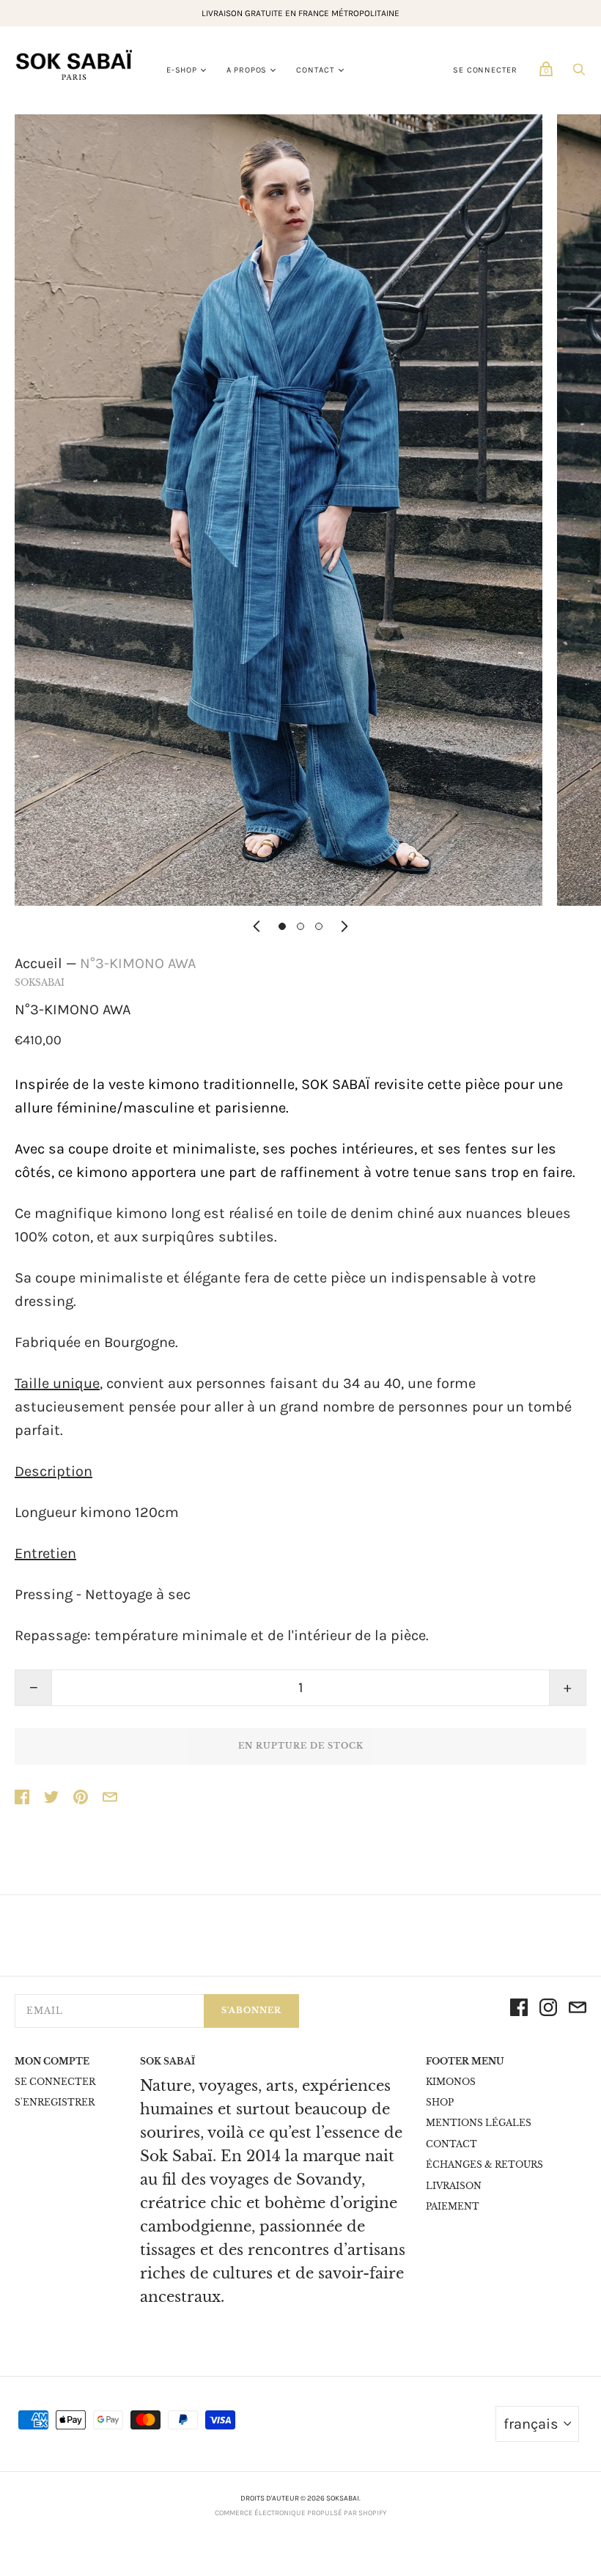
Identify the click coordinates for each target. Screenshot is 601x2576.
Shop (440, 2102)
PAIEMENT (453, 2206)
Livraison (454, 2186)
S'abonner (251, 2010)
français (531, 2424)
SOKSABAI (40, 982)
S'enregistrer (55, 2102)
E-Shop (182, 70)
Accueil (38, 963)
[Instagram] (548, 2011)
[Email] (578, 2011)
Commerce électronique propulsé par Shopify (300, 2513)
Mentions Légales (479, 2123)
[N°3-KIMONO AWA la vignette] (282, 926)
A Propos (247, 70)
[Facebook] (519, 2011)
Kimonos (451, 2082)
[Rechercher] (579, 72)
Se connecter (485, 70)
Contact (316, 70)
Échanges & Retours (484, 2164)
